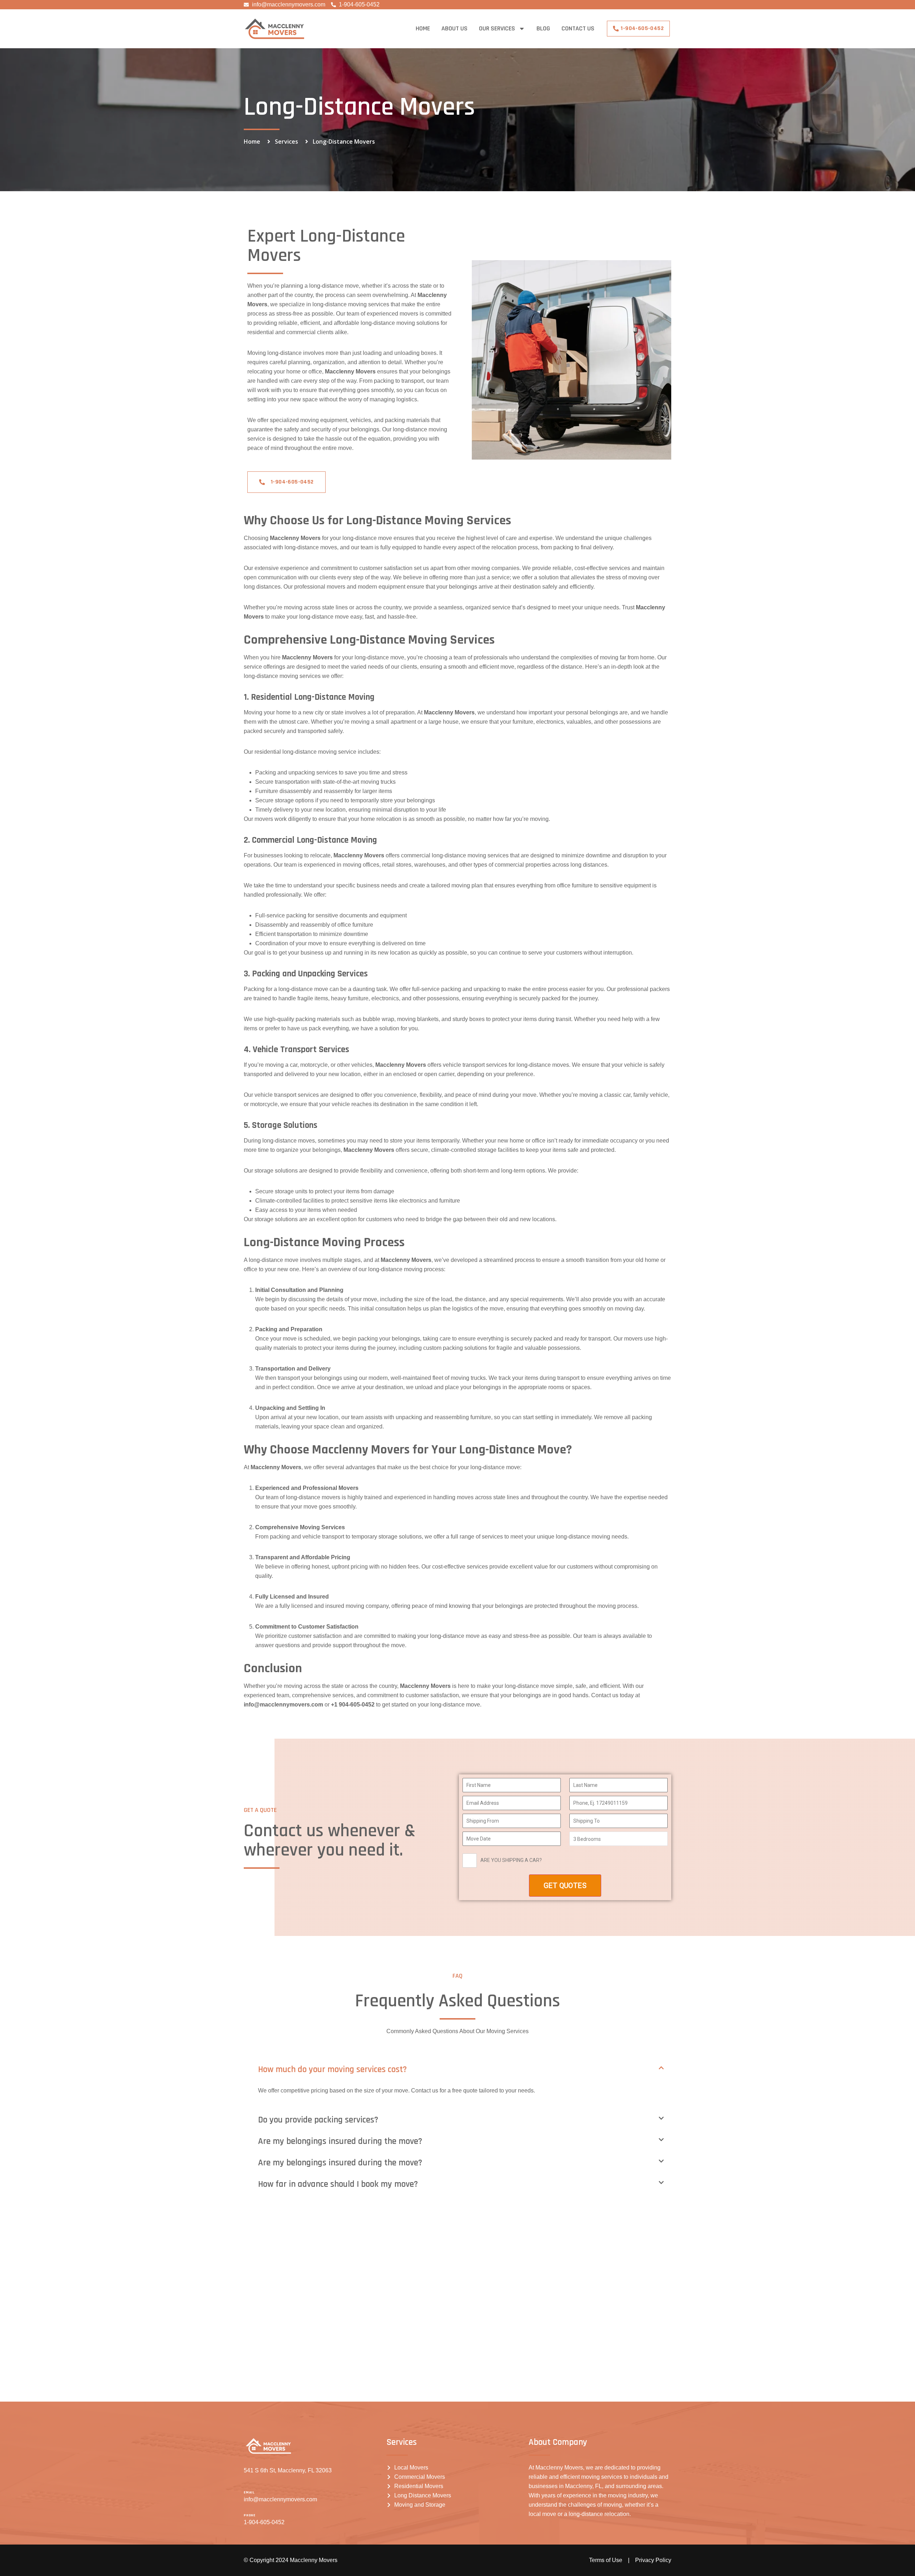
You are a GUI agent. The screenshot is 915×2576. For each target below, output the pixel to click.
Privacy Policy (653, 2560)
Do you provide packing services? (318, 2120)
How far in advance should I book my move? (338, 2184)
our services (497, 28)
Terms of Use (606, 2560)
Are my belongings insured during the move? (340, 2141)
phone (250, 2515)
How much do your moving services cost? (332, 2070)
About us (454, 28)
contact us (578, 28)
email (249, 2492)
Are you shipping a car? (511, 1860)
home (423, 28)
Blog (543, 28)
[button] (465, 2070)
